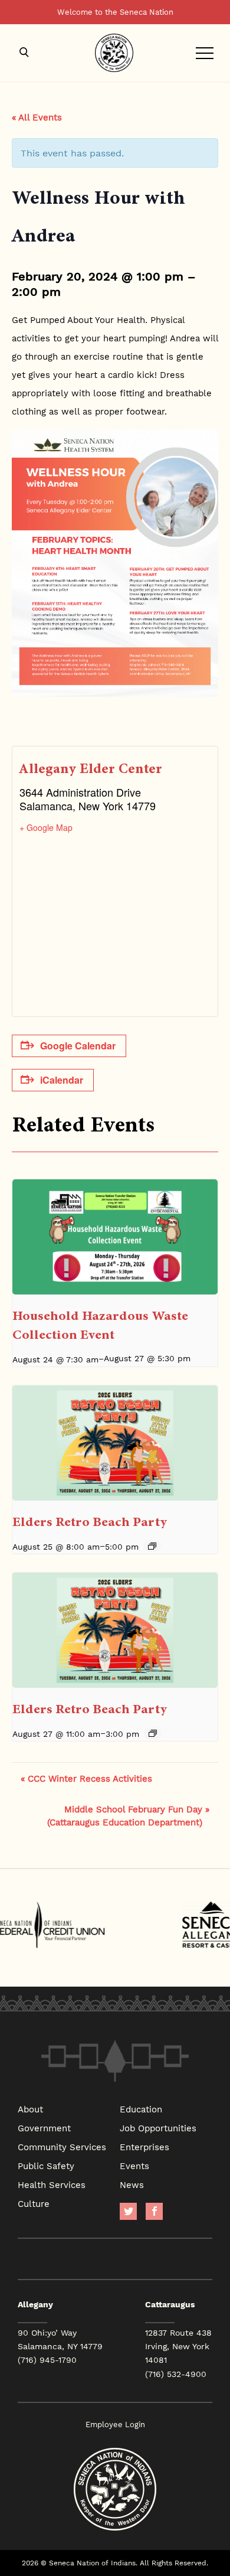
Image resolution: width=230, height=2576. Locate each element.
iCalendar (62, 1080)
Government (44, 2128)
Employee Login (115, 2425)
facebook (154, 2211)
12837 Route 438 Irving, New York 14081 (178, 2346)
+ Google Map (46, 827)
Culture (34, 2203)
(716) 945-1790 (47, 2360)
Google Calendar (78, 1046)
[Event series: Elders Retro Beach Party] (152, 1546)
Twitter (128, 2211)
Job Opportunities (158, 2128)
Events (134, 2166)
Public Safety (46, 2166)
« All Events (37, 117)
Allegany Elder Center (91, 769)
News (132, 2184)
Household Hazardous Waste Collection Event (100, 1325)
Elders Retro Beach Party (90, 1522)
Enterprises (144, 2147)
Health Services (52, 2184)
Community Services (62, 2147)
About (30, 2109)
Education (141, 2109)
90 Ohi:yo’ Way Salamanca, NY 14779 (60, 2339)
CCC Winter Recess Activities (86, 1778)
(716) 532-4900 (176, 2374)
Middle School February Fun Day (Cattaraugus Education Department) (128, 1815)
